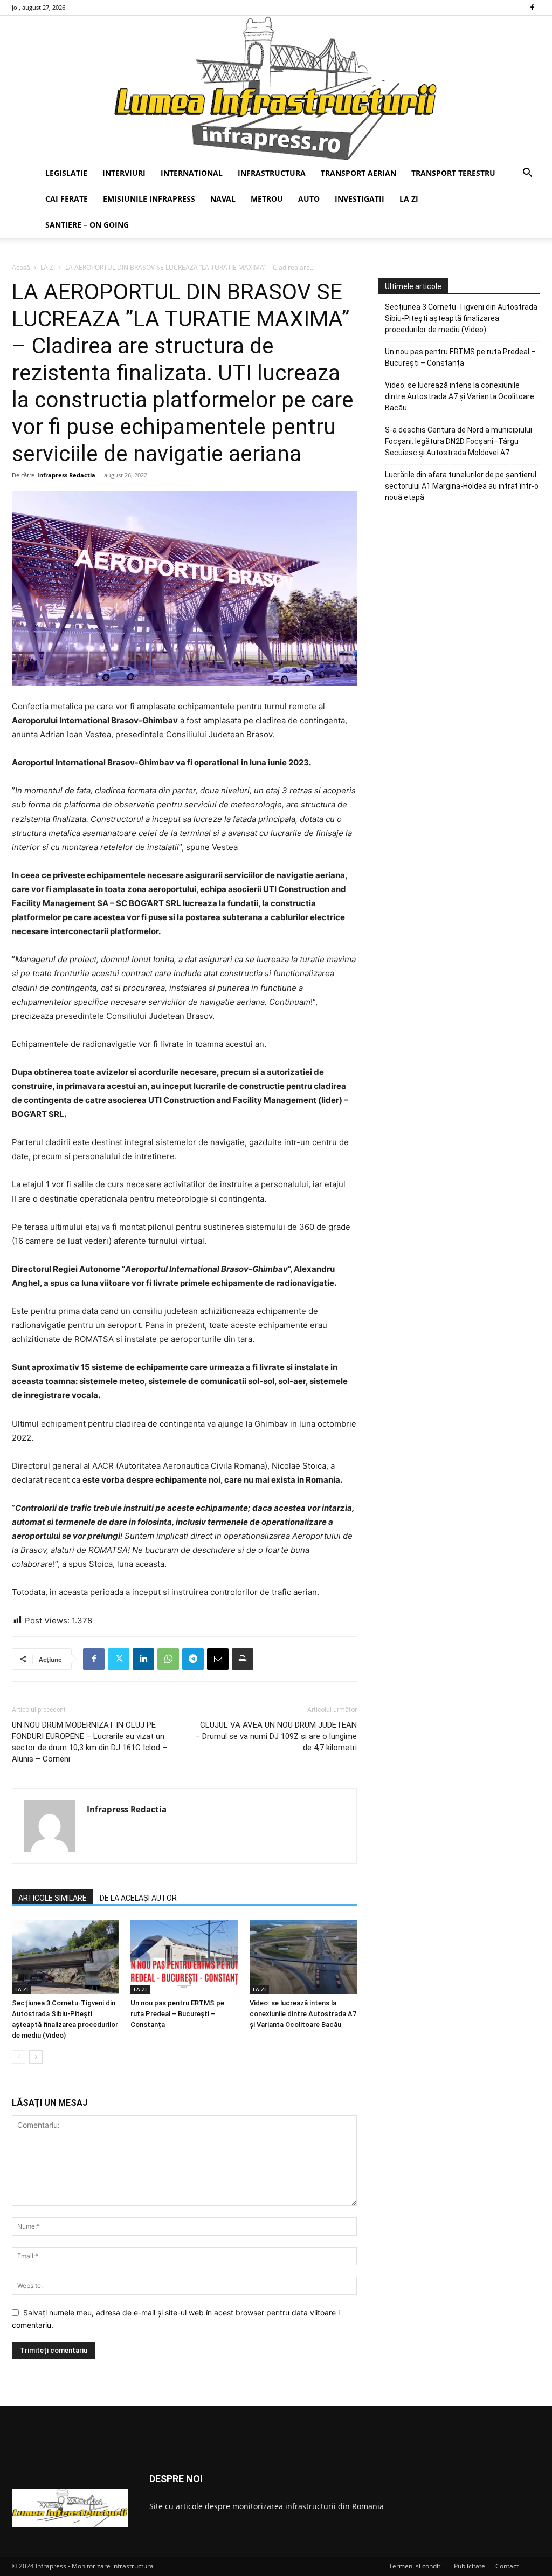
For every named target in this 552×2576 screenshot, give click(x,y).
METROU (267, 199)
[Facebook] (532, 8)
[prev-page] (19, 2057)
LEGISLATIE (66, 173)
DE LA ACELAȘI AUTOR (138, 1898)
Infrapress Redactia (66, 475)
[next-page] (36, 2057)
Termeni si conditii (416, 2566)
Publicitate (470, 2566)
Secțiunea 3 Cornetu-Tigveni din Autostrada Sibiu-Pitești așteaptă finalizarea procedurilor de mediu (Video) (461, 318)
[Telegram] (193, 1659)
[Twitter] (119, 1659)
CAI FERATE (67, 199)
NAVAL (223, 199)
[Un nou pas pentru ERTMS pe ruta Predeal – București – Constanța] (184, 1957)
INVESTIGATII (360, 199)
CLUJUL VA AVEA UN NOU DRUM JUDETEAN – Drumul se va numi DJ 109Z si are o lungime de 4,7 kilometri (276, 1736)
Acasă (21, 267)
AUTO (309, 199)
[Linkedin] (143, 1659)
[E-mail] (218, 1659)
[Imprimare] (243, 1659)
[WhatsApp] (168, 1659)
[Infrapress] (276, 88)
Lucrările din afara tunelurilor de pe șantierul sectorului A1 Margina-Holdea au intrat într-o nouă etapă (462, 486)
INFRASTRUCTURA (272, 173)
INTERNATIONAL (192, 173)
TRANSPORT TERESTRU (453, 173)
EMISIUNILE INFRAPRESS (149, 199)
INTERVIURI (124, 173)
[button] (527, 174)
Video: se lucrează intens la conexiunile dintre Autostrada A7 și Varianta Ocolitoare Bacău (303, 2014)
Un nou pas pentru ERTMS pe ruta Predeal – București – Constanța (177, 2014)
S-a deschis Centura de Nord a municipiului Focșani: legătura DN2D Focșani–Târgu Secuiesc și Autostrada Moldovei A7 (458, 441)
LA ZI (409, 199)
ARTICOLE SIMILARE (53, 1898)
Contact (507, 2566)
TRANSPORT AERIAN (358, 173)
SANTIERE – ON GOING (87, 225)
